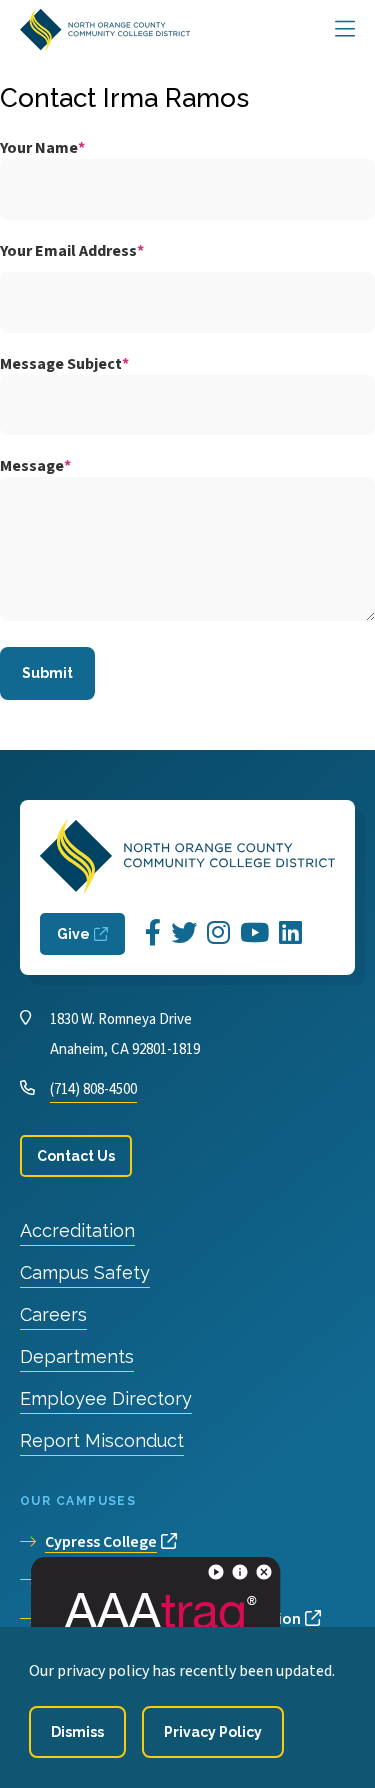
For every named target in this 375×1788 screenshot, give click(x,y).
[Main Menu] (345, 30)
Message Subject (61, 364)
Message (32, 466)
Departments (77, 1356)
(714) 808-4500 (93, 1089)
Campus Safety (85, 1272)
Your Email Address (68, 251)
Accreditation (77, 1230)
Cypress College (101, 1542)
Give (73, 934)
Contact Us (76, 1156)
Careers (53, 1314)
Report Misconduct (102, 1440)
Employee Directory (106, 1398)
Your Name (39, 148)
